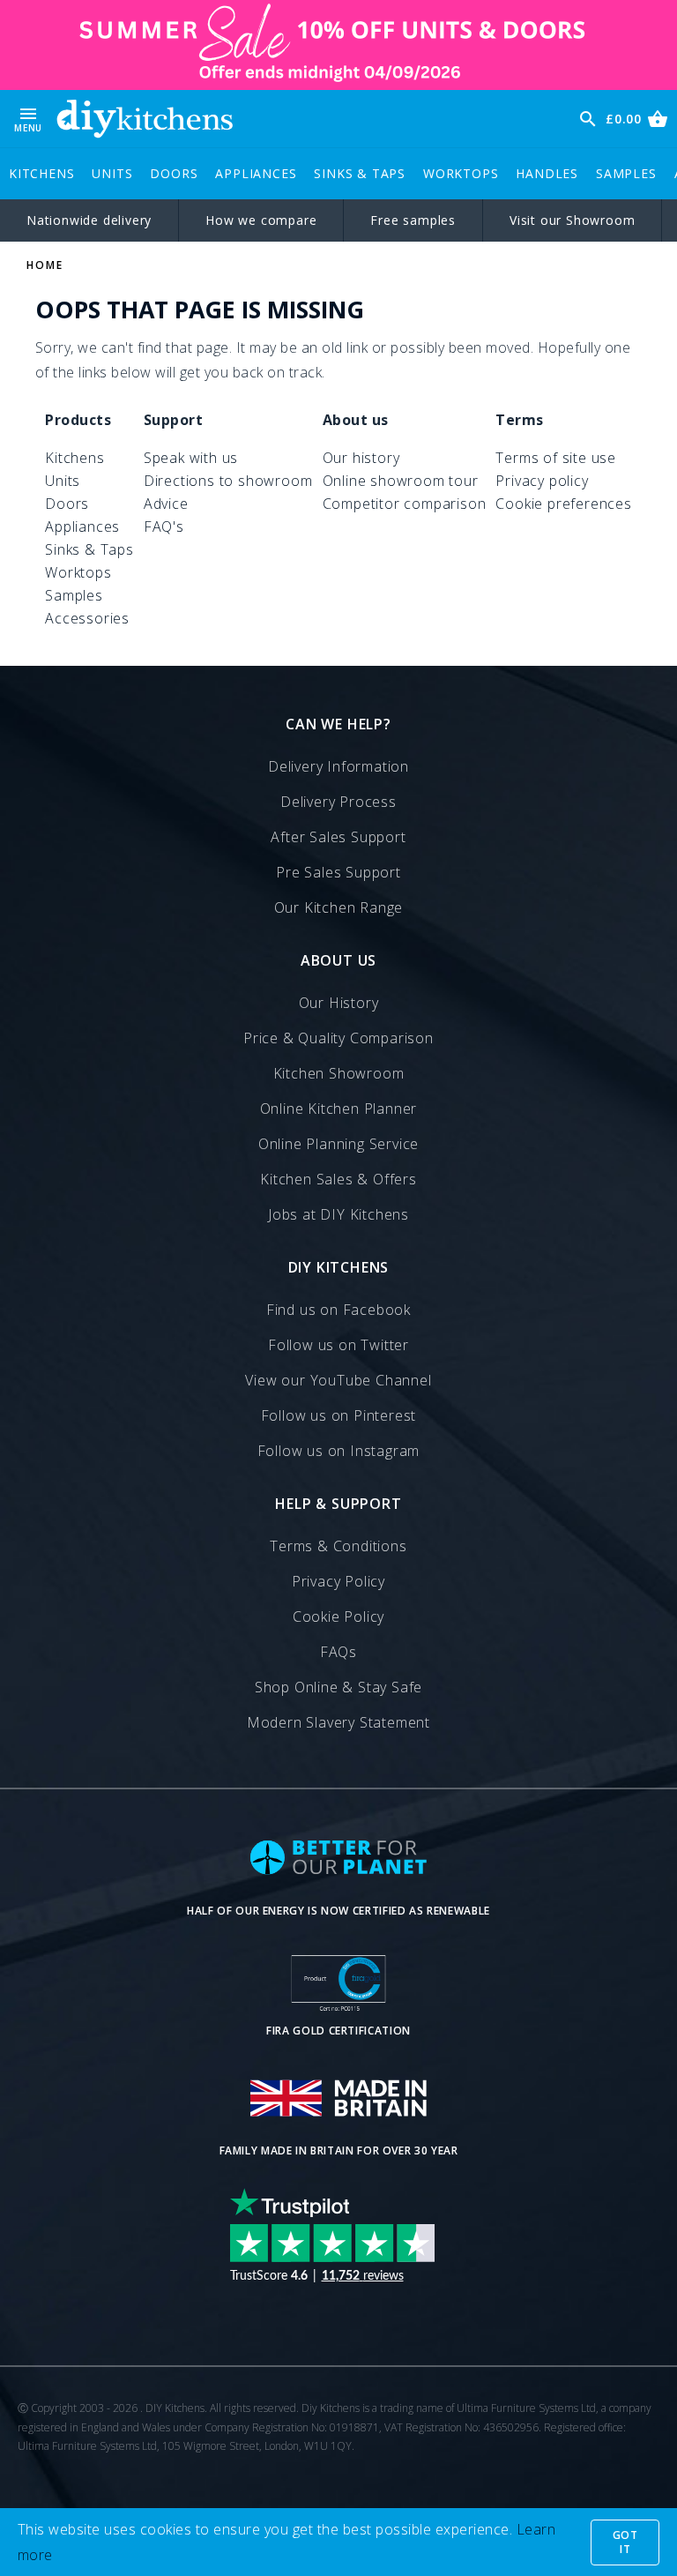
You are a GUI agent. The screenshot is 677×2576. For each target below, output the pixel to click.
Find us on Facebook (338, 1310)
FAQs (338, 1652)
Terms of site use (556, 458)
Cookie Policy (338, 1617)
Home (45, 265)
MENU (28, 119)
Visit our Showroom (572, 220)
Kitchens (41, 173)
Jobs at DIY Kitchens (338, 1214)
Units (112, 173)
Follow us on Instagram (339, 1451)
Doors (174, 173)
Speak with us (191, 458)
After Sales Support (338, 837)
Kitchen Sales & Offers (338, 1179)
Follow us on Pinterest (339, 1415)
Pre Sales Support (338, 872)
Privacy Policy (338, 1581)
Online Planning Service (338, 1144)
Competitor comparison (405, 504)
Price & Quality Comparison (338, 1038)
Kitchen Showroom (339, 1073)
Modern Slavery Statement (338, 1722)
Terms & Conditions (338, 1546)
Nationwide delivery (89, 220)
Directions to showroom (228, 481)
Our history (361, 458)
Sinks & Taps (360, 173)
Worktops (461, 173)
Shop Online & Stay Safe (338, 1687)
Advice (166, 504)
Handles (547, 173)
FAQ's (164, 526)
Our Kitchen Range (339, 907)
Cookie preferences (563, 504)
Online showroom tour (401, 481)
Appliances (256, 173)
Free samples (413, 220)
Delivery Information (338, 766)
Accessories (87, 618)
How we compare (261, 220)
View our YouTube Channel (338, 1380)
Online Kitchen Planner (339, 1109)
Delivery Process (338, 802)
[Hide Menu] (145, 119)
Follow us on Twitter (338, 1345)
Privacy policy (542, 481)
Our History (339, 1003)
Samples (626, 173)
